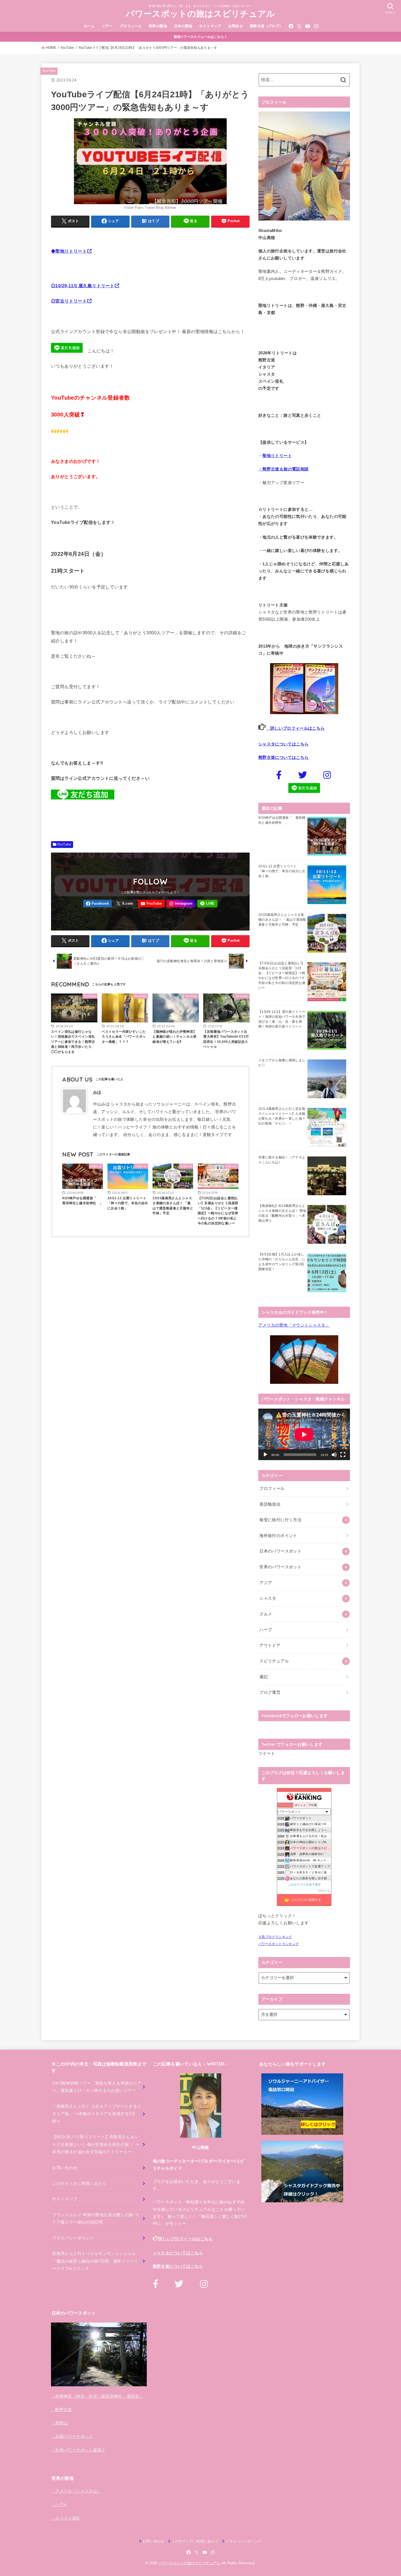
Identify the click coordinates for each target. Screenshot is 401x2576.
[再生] (265, 1455)
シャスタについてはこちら (283, 744)
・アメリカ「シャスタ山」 (76, 2491)
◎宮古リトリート (69, 301)
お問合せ (236, 26)
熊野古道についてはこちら (283, 757)
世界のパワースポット (280, 1567)
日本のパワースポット (280, 1551)
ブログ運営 (270, 1692)
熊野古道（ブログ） (266, 26)
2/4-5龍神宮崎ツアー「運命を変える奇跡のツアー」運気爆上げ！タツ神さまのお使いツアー (97, 2087)
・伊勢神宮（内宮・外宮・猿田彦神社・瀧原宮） (97, 2396)
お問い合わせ (65, 2168)
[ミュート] (334, 1455)
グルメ (266, 1614)
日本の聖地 (183, 26)
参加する (324, 1891)
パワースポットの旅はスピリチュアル (200, 14)
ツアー (107, 26)
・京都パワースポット (72, 2436)
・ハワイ (59, 2505)
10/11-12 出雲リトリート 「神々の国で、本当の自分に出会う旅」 (282, 871)
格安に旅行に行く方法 (280, 1520)
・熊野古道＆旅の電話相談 (283, 469)
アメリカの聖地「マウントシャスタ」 (294, 1325)
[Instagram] (316, 26)
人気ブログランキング (275, 1937)
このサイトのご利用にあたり (79, 2184)
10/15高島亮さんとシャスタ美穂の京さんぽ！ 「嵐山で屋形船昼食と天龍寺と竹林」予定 (282, 920)
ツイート (267, 1753)
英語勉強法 (270, 1504)
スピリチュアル (274, 1661)
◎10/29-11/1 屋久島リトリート (83, 286)
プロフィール (131, 26)
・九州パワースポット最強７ (78, 2450)
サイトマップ (210, 26)
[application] (304, 1434)
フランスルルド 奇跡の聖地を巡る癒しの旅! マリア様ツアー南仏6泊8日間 (96, 2219)
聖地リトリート (277, 456)
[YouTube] (308, 26)
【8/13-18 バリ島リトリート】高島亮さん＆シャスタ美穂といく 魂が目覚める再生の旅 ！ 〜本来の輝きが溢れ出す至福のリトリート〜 (96, 2144)
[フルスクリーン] (343, 1455)
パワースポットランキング (279, 1944)
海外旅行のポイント (278, 1536)
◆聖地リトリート (69, 251)
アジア (266, 1583)
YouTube (49, 71)
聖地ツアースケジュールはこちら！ (201, 37)
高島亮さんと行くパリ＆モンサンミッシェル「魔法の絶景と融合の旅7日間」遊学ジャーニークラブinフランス (95, 2261)
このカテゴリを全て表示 (304, 1885)
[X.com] (299, 26)
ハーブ (266, 1630)
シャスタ (268, 1598)
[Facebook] (291, 26)
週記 (264, 1677)
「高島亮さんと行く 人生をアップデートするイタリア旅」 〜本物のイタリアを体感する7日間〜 (97, 2114)
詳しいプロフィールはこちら (295, 728)
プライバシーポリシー (73, 2238)
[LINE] (207, 904)
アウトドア (270, 1645)
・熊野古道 (62, 2410)
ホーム (89, 26)
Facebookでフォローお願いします (295, 1716)
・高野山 (59, 2423)
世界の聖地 (158, 26)
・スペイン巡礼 (66, 2518)
